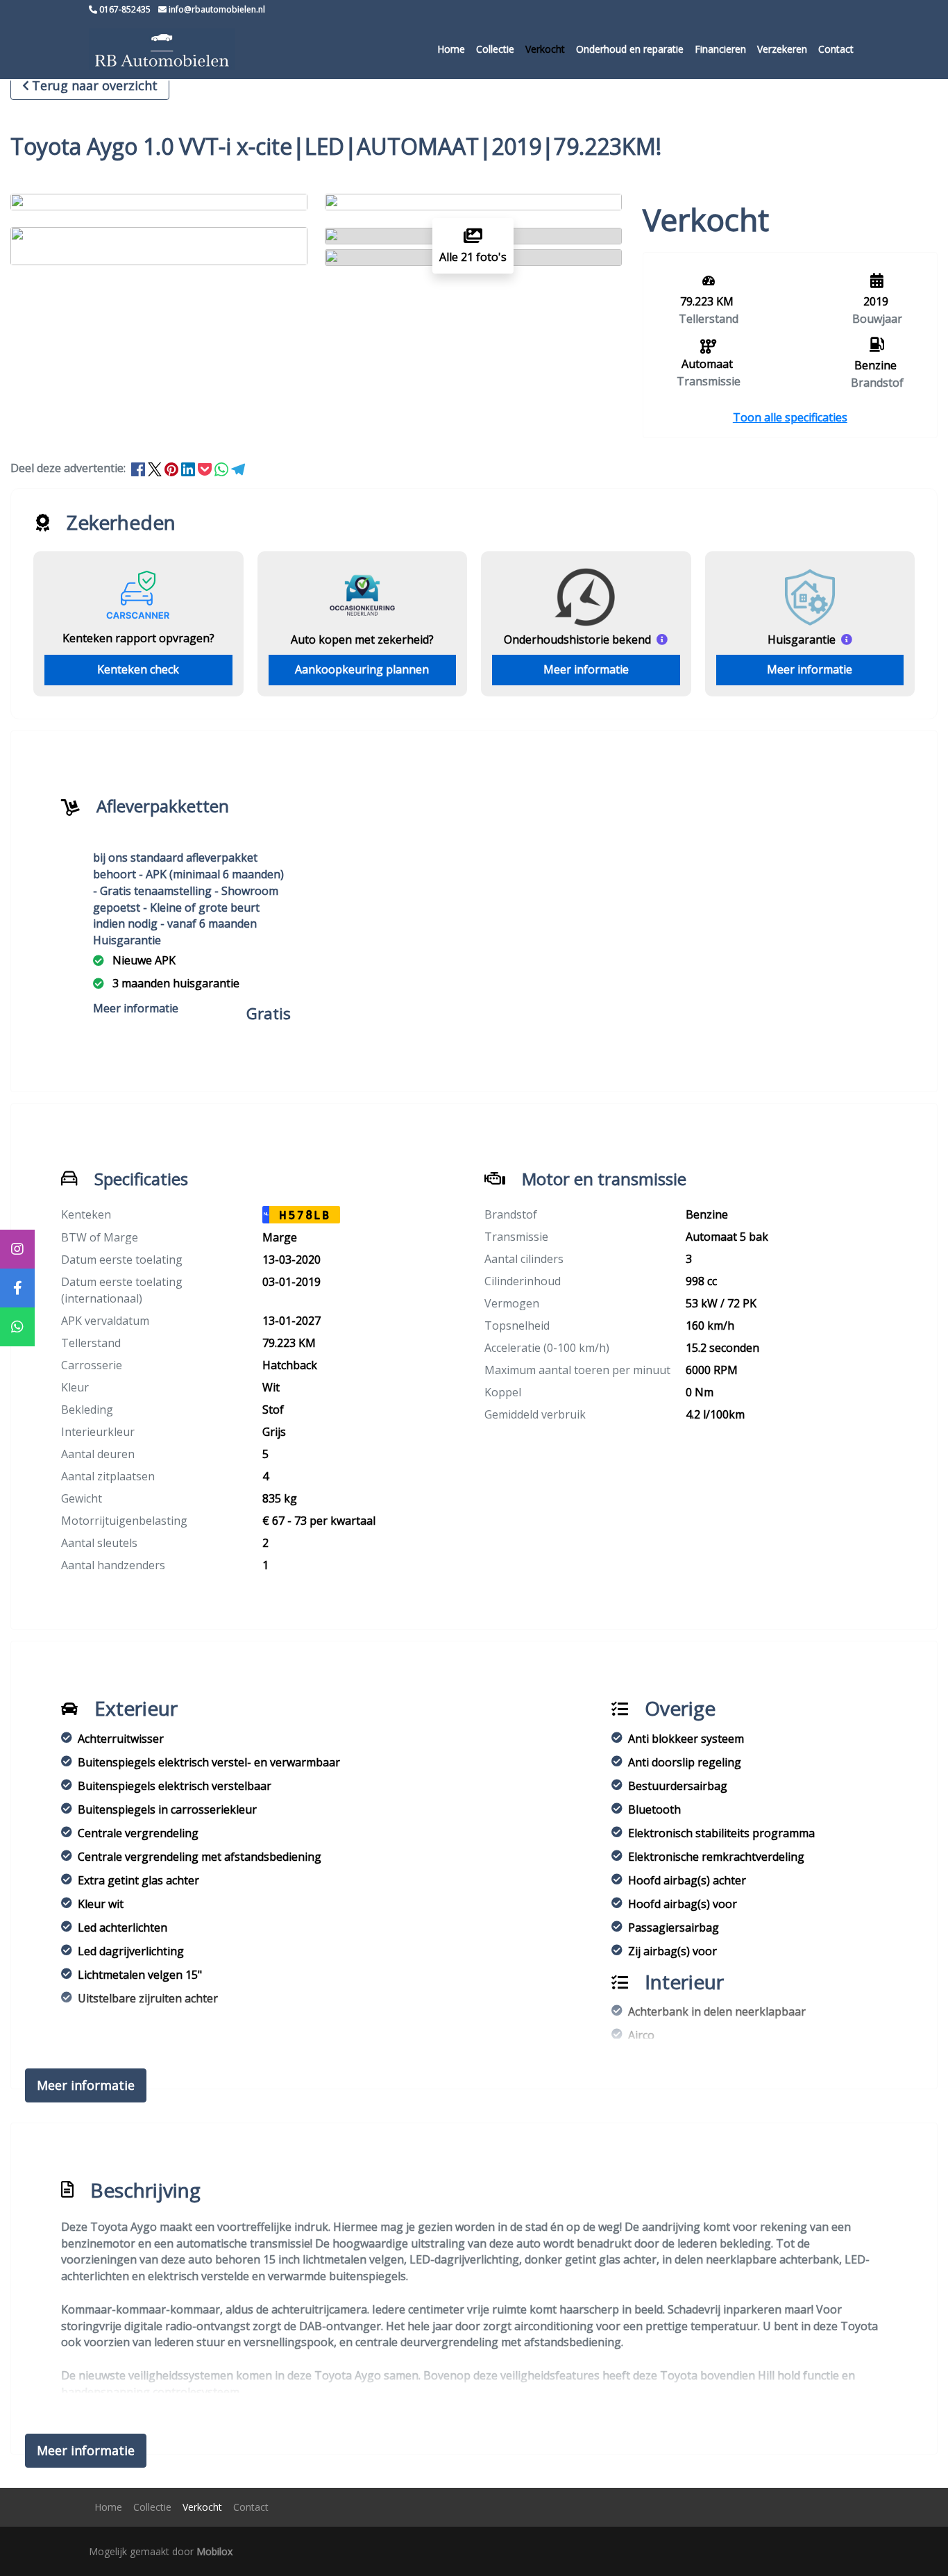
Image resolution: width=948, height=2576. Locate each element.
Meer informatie (586, 669)
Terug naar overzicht (95, 85)
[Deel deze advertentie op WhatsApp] (223, 468)
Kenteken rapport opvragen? (138, 638)
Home (451, 49)
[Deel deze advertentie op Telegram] (238, 468)
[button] (790, 417)
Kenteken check (138, 669)
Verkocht (545, 49)
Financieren (720, 49)
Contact (836, 49)
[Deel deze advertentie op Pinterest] (173, 468)
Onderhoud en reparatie (630, 49)
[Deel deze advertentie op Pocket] (206, 468)
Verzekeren (782, 49)
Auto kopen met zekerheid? (362, 639)
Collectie (495, 49)
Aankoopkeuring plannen (362, 669)
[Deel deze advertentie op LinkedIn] (189, 468)
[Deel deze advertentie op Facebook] (139, 468)
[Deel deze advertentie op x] (155, 468)
